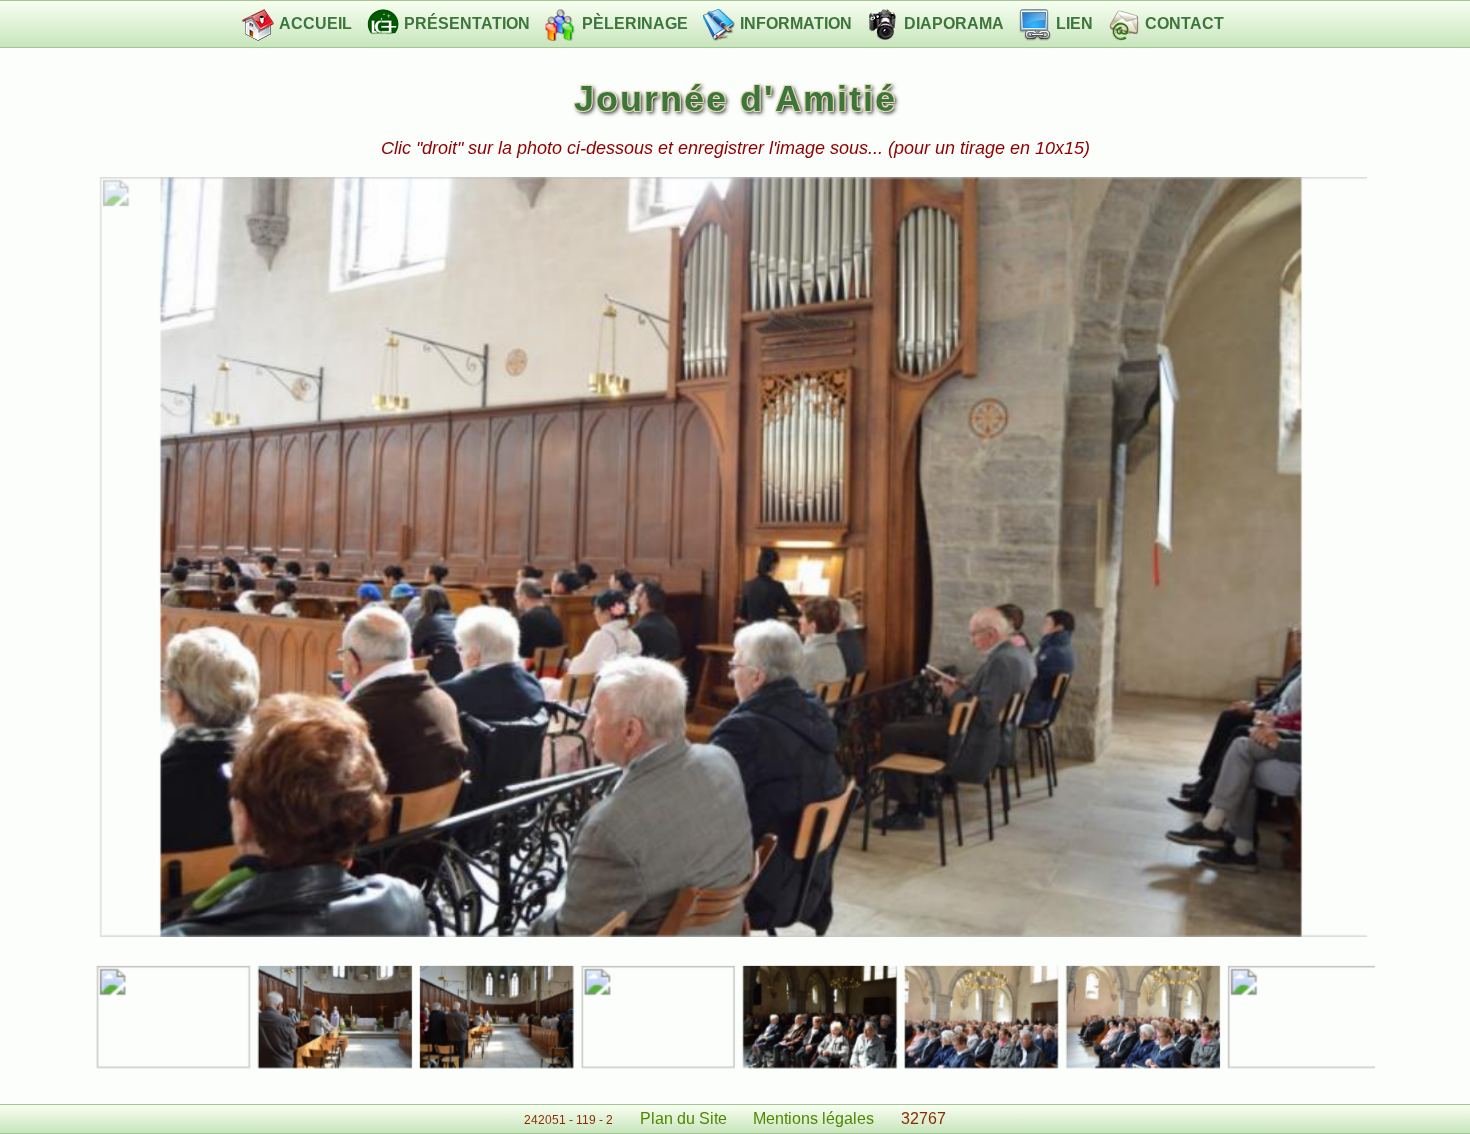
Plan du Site (683, 1118)
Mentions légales (813, 1118)
